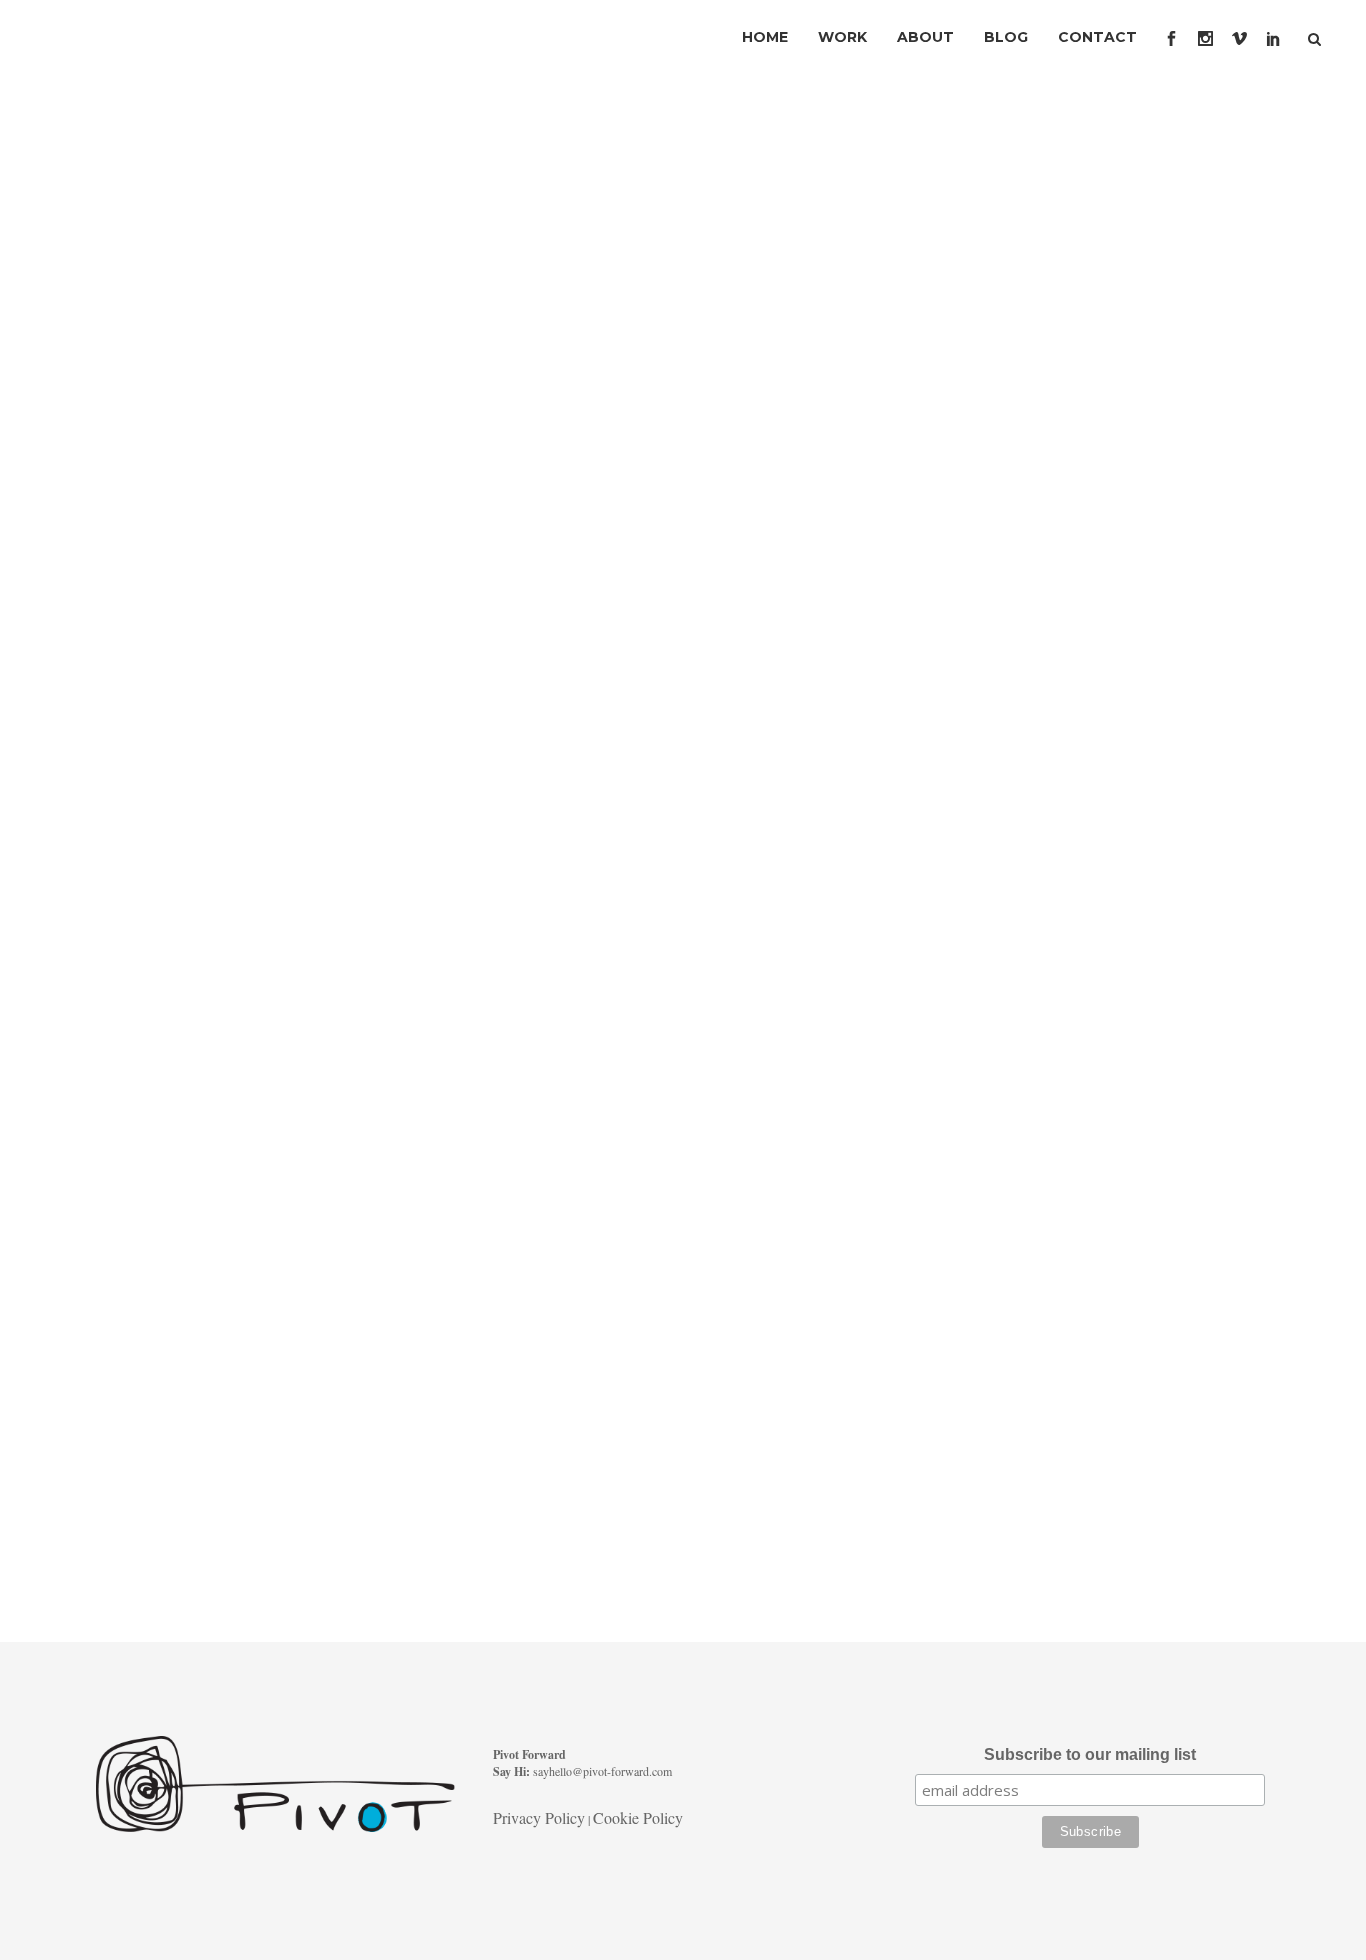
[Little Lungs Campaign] (275, 270)
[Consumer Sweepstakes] (275, 1034)
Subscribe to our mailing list (1090, 1754)
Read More (152, 814)
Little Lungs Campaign (244, 440)
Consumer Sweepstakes (253, 1206)
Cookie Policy (638, 1817)
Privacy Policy (539, 1817)
